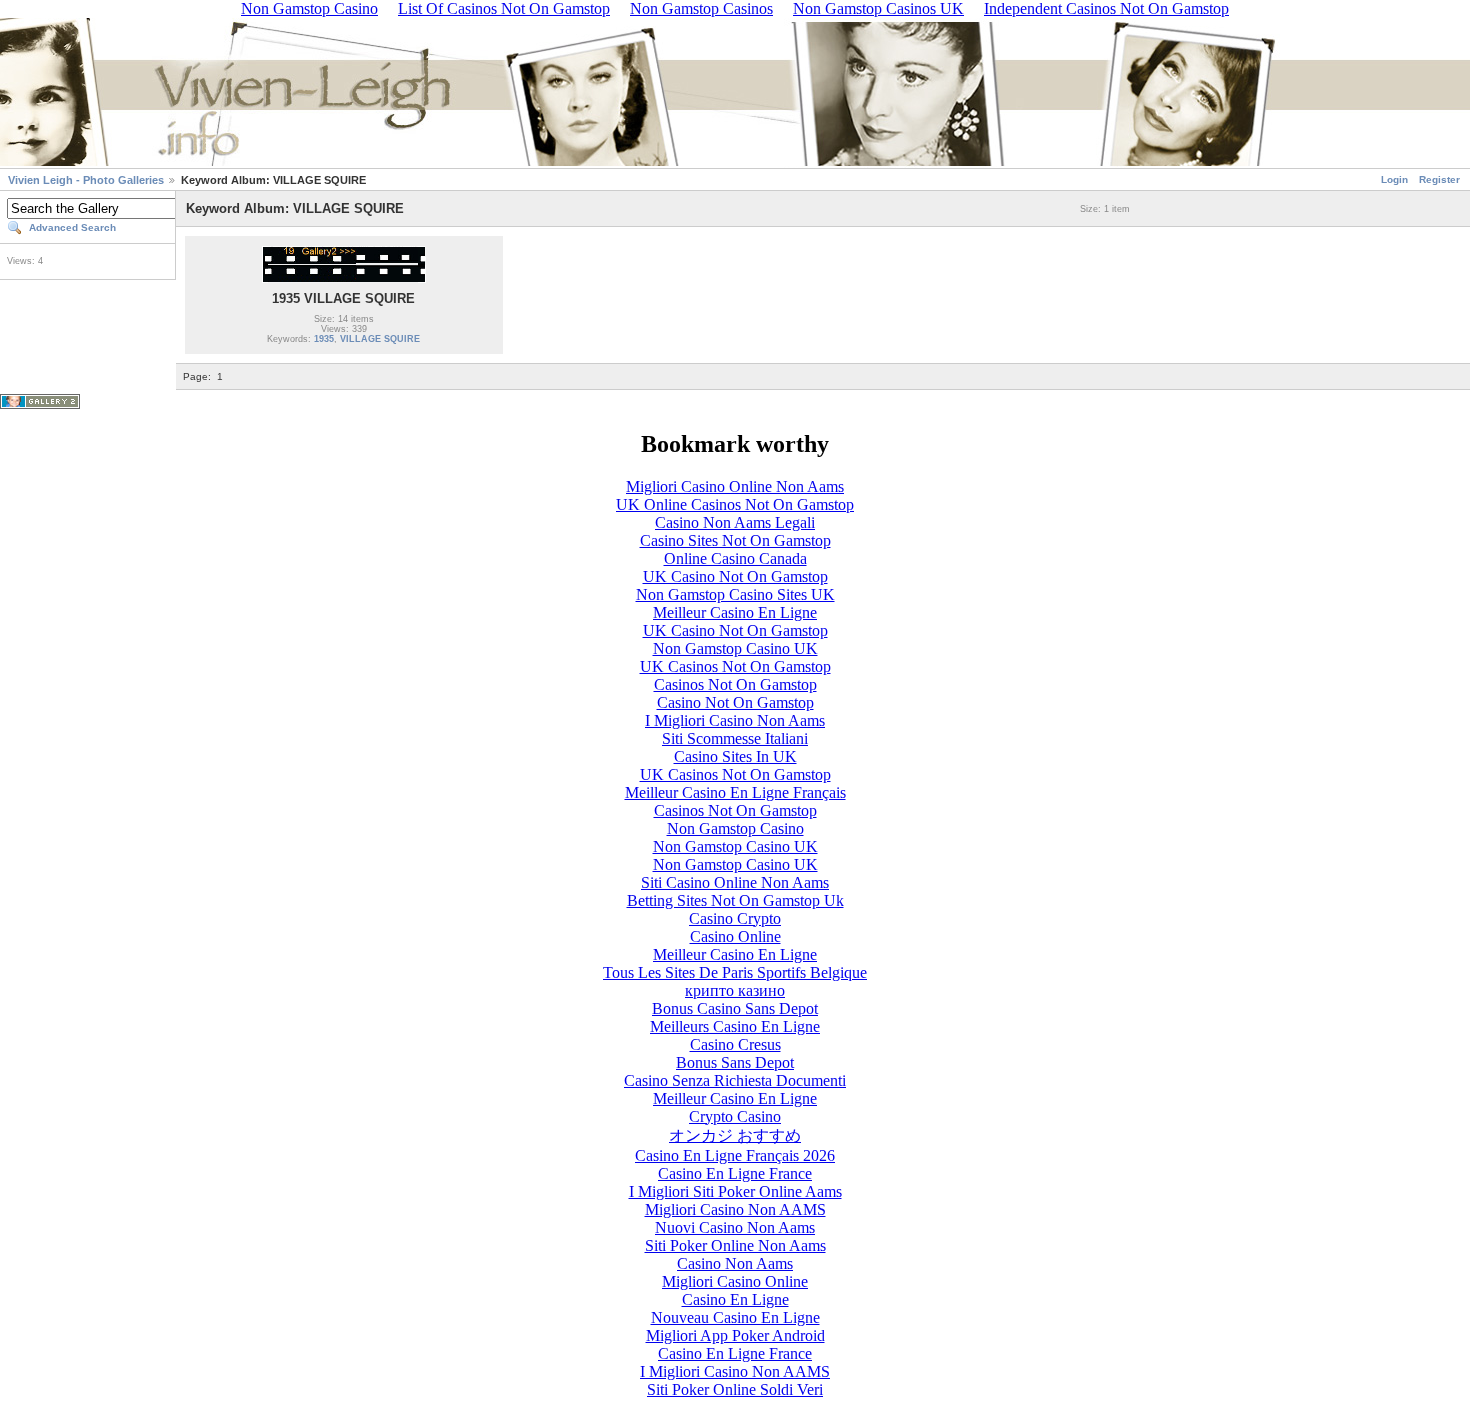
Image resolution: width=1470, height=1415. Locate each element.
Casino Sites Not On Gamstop (735, 540)
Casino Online (735, 936)
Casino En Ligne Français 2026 (735, 1155)
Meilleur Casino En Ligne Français (735, 792)
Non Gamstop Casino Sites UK (735, 594)
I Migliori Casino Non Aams (735, 720)
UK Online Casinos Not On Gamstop (735, 504)
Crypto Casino (735, 1116)
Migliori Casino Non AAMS (735, 1209)
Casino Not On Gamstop (735, 702)
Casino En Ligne (735, 1299)
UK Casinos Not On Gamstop (735, 666)
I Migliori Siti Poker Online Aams (735, 1191)
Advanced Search (72, 227)
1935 (324, 339)
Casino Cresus (735, 1044)
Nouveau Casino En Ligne (735, 1317)
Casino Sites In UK (735, 756)
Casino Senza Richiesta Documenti (735, 1080)
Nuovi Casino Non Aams (735, 1227)
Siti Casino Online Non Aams (735, 882)
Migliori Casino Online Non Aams (735, 486)
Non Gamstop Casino (735, 828)
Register (1439, 179)
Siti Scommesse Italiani (735, 738)
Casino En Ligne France (735, 1173)
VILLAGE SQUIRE (380, 339)
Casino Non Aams (735, 1263)
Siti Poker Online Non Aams (735, 1245)
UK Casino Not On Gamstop (735, 576)
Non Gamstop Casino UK (735, 648)
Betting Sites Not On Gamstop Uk (735, 900)
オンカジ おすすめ (735, 1135)
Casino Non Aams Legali (735, 522)
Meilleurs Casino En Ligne (735, 1026)
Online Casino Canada (735, 558)
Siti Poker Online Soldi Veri (735, 1389)
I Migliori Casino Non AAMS (735, 1371)
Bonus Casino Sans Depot (735, 1008)
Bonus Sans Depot (735, 1062)
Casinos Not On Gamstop (735, 684)
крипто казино (735, 990)
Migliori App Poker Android (735, 1335)
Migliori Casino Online (735, 1281)
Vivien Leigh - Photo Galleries (86, 180)
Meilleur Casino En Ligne (735, 612)
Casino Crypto (735, 918)
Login (1394, 179)
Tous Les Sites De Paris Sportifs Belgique (735, 972)
